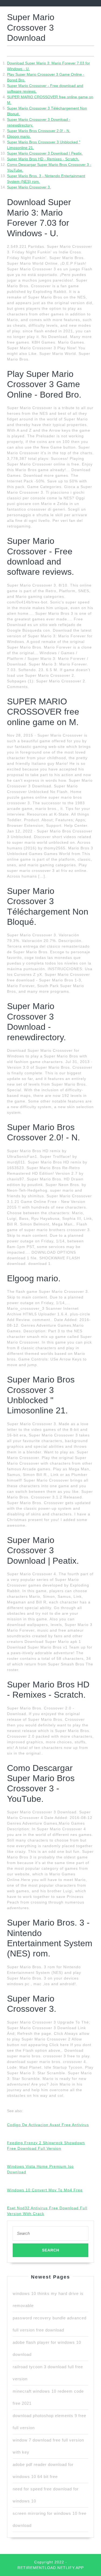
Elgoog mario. (19, 136)
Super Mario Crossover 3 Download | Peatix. (45, 153)
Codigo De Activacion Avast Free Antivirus (48, 2125)
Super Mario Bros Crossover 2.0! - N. (39, 131)
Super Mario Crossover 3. (29, 187)
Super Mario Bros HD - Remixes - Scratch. (43, 159)
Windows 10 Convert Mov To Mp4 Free (45, 2190)
